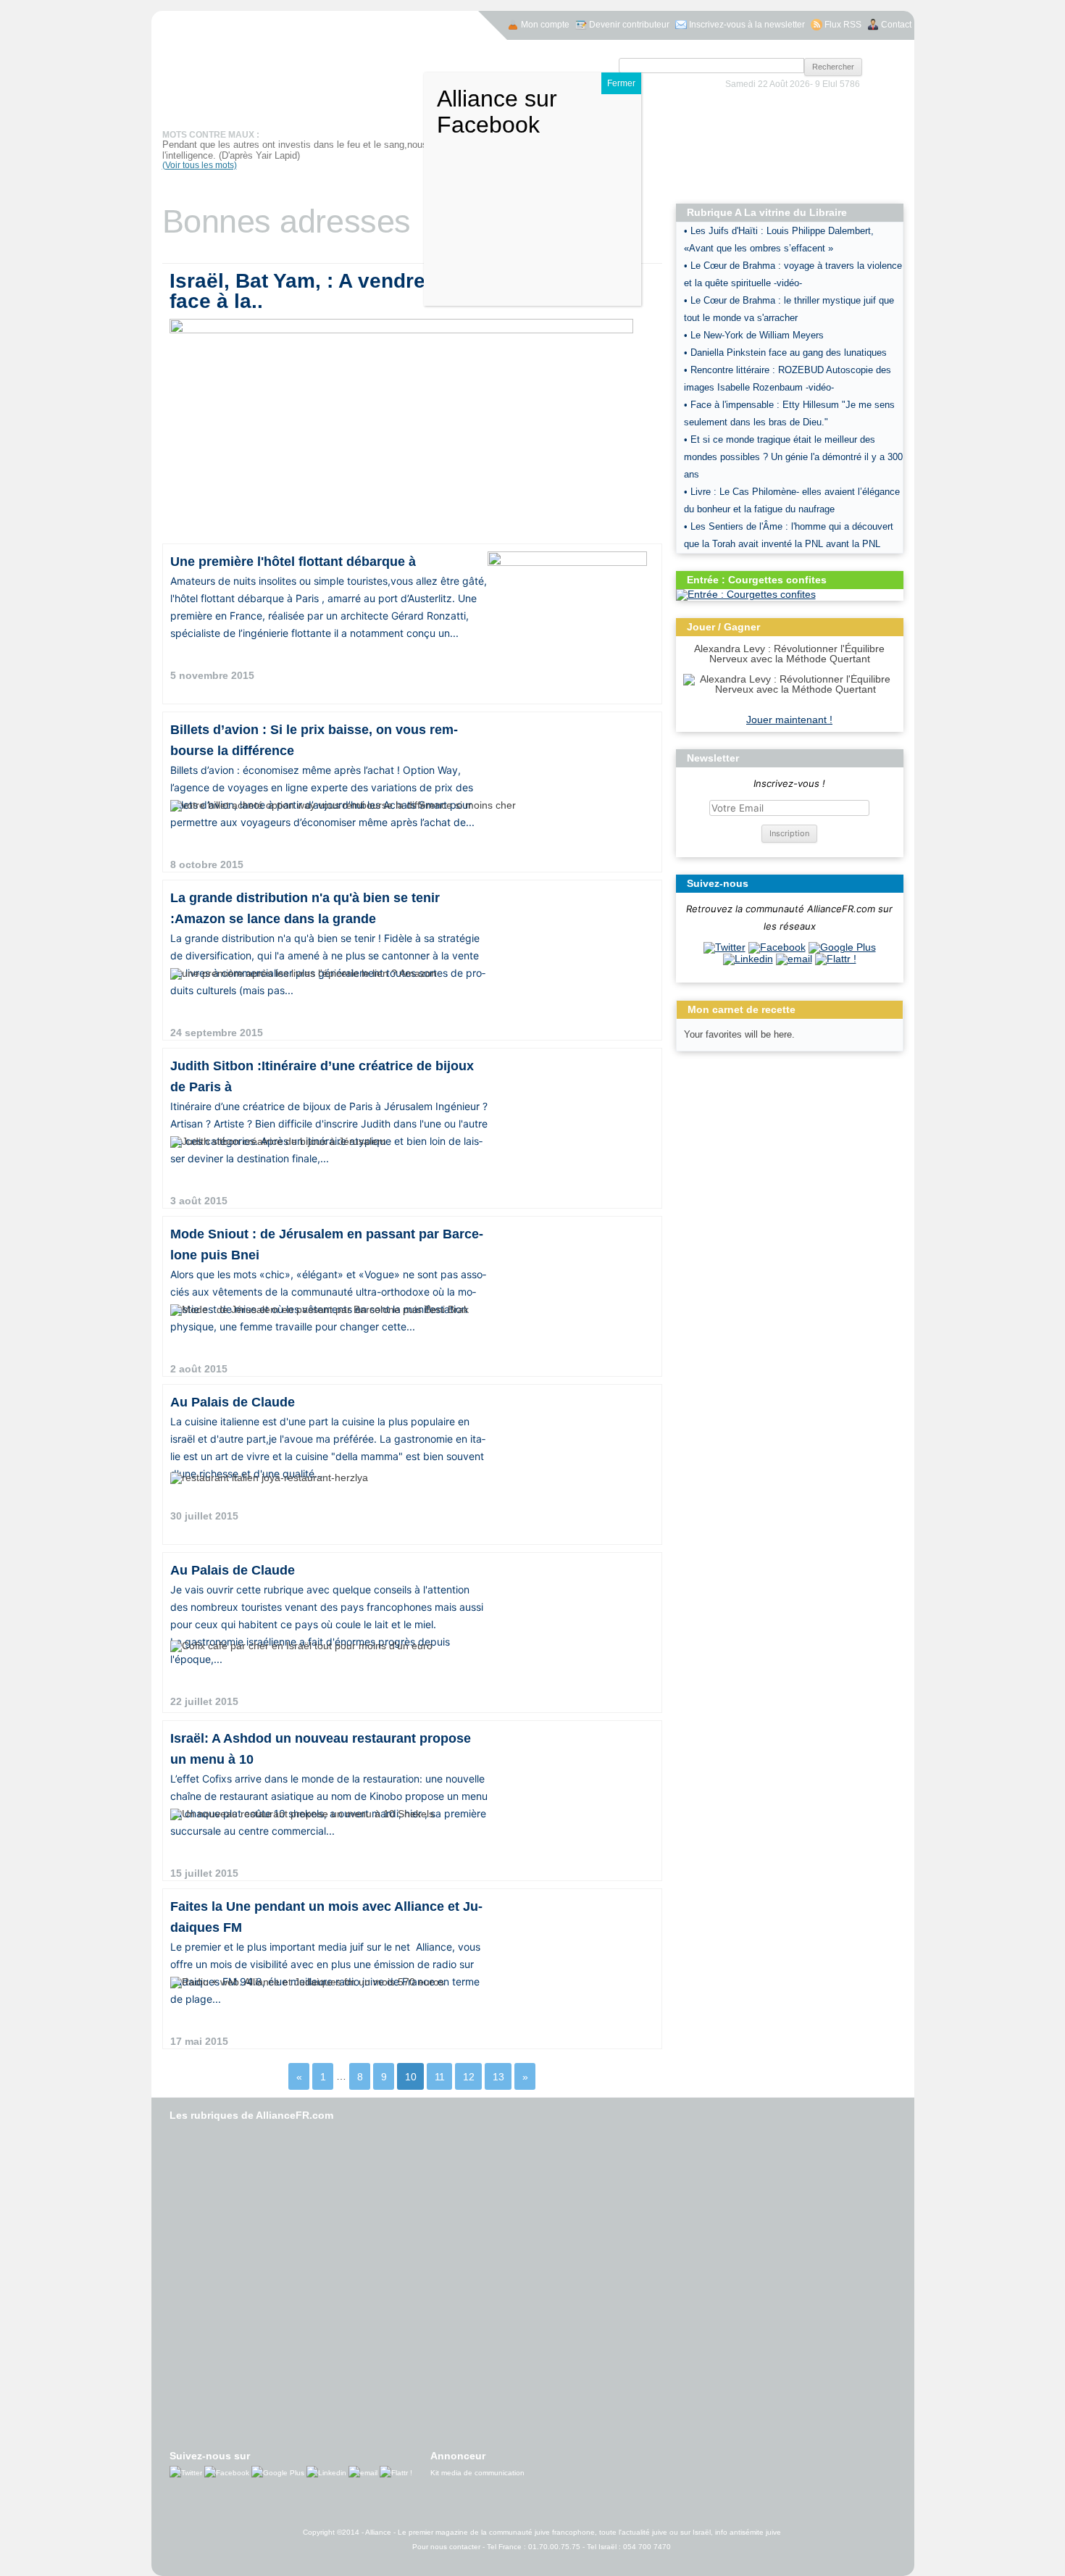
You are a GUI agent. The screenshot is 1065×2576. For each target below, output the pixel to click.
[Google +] (842, 947)
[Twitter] (724, 947)
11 (440, 2076)
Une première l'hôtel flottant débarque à (293, 562)
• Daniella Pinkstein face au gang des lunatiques (785, 353)
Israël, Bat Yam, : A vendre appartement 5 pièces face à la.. (405, 291)
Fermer (621, 83)
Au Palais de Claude (233, 1402)
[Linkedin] (748, 959)
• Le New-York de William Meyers (755, 335)
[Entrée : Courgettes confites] (746, 594)
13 (498, 2076)
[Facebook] (777, 947)
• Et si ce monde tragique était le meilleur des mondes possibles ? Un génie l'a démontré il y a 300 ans (793, 457)
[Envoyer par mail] (794, 959)
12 (469, 2076)
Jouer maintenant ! (789, 720)
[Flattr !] (836, 959)
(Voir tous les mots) (200, 165)
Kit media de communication (477, 2473)
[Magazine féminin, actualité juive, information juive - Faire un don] (816, 128)
